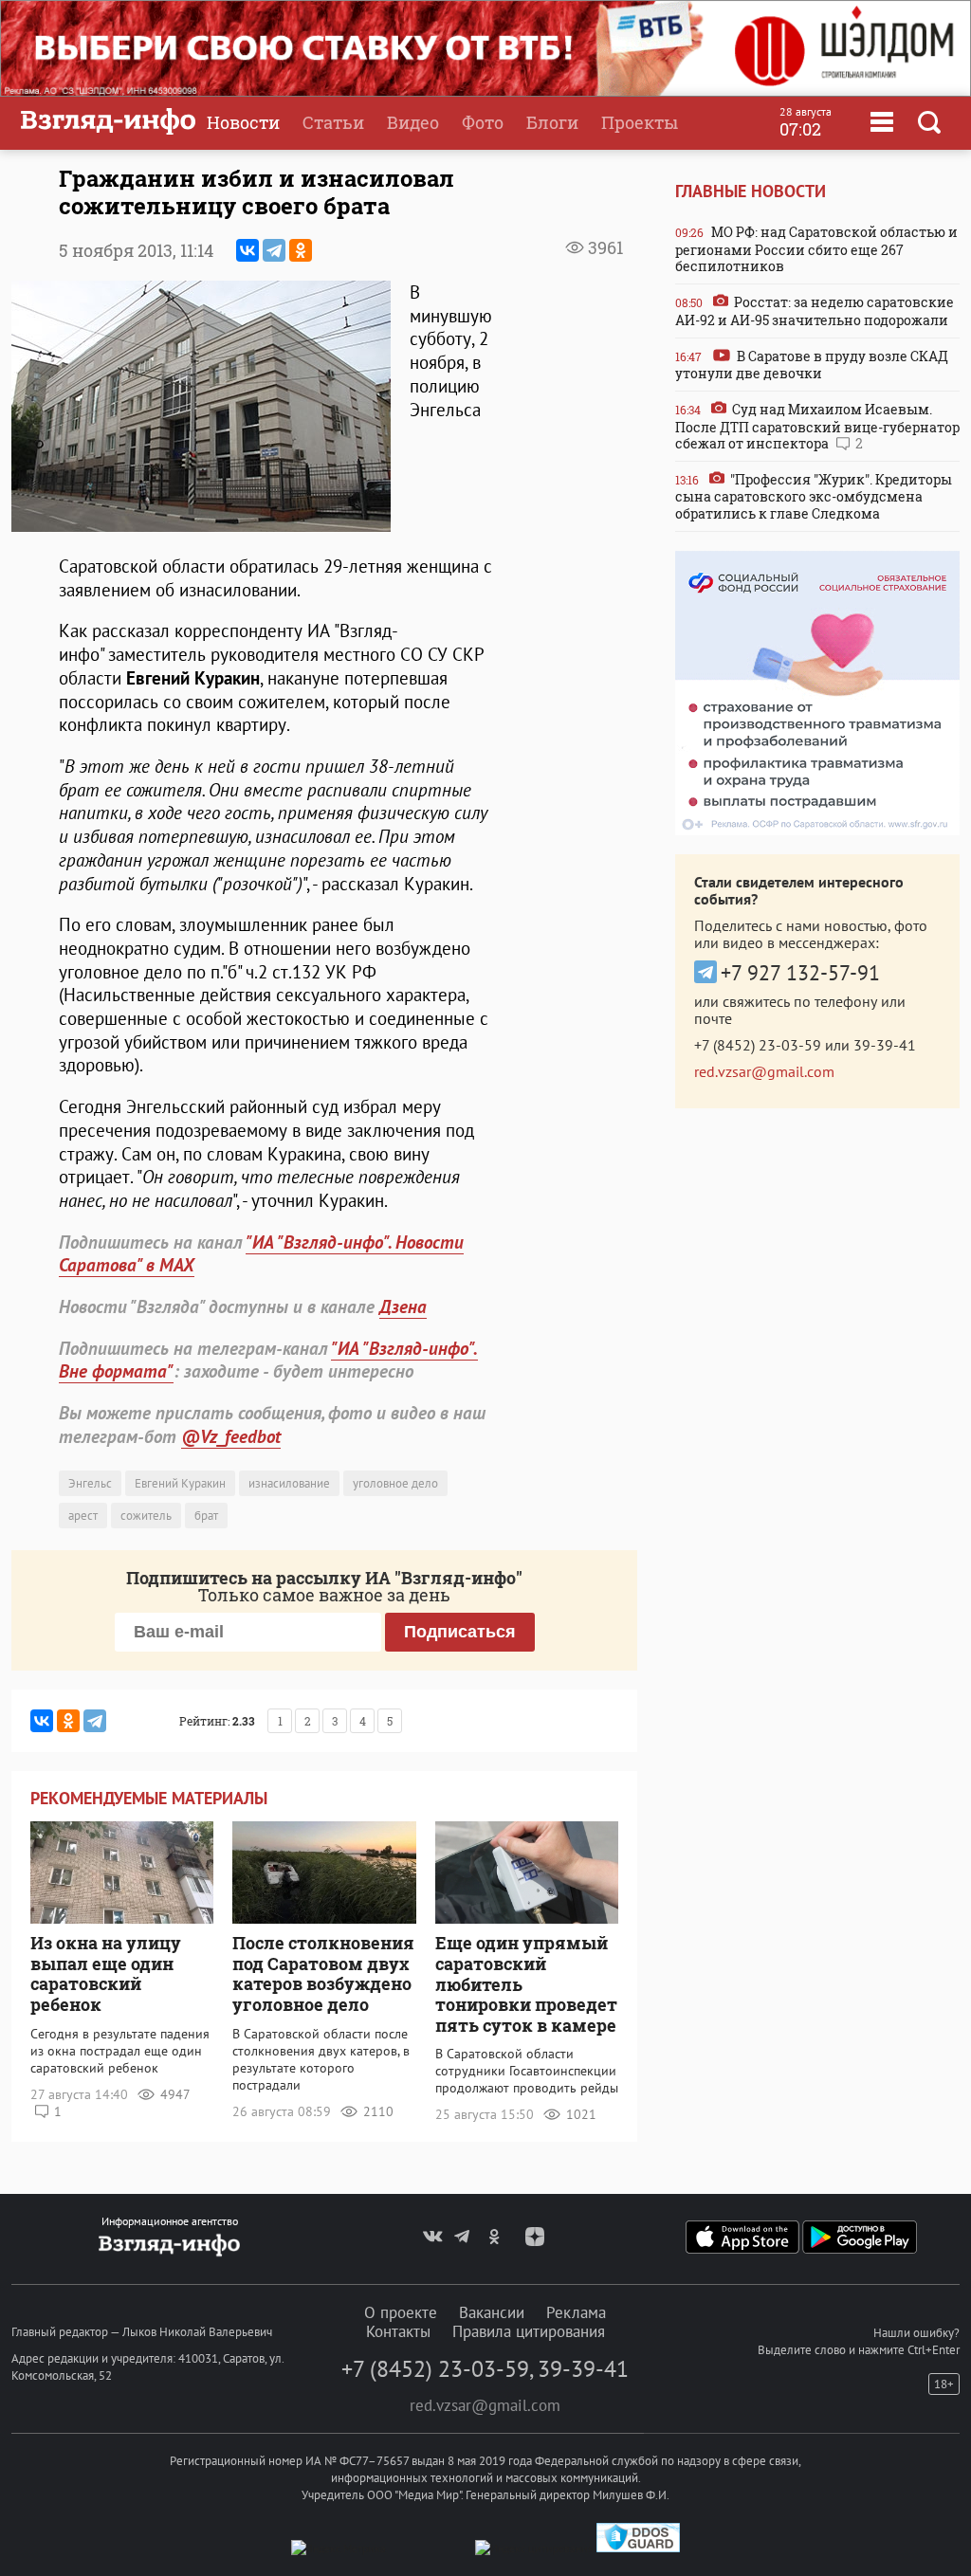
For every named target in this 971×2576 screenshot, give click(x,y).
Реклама (576, 2312)
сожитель (146, 1516)
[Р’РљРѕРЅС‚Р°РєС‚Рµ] (247, 250)
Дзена (403, 1306)
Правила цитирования (529, 2331)
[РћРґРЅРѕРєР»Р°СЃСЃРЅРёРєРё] (301, 250)
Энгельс (90, 1483)
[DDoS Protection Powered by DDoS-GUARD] (638, 2548)
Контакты (398, 2331)
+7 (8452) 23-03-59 (758, 1045)
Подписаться (460, 1632)
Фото (483, 122)
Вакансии (492, 2312)
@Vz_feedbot (231, 1436)
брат (206, 1516)
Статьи (333, 122)
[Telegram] (274, 250)
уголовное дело (395, 1483)
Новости (243, 122)
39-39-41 (885, 1045)
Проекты (640, 122)
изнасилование (289, 1483)
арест (83, 1516)
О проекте (401, 2312)
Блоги (552, 122)
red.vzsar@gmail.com (764, 1071)
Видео (413, 122)
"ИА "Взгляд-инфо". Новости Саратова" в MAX (261, 1254)
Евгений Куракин (180, 1483)
